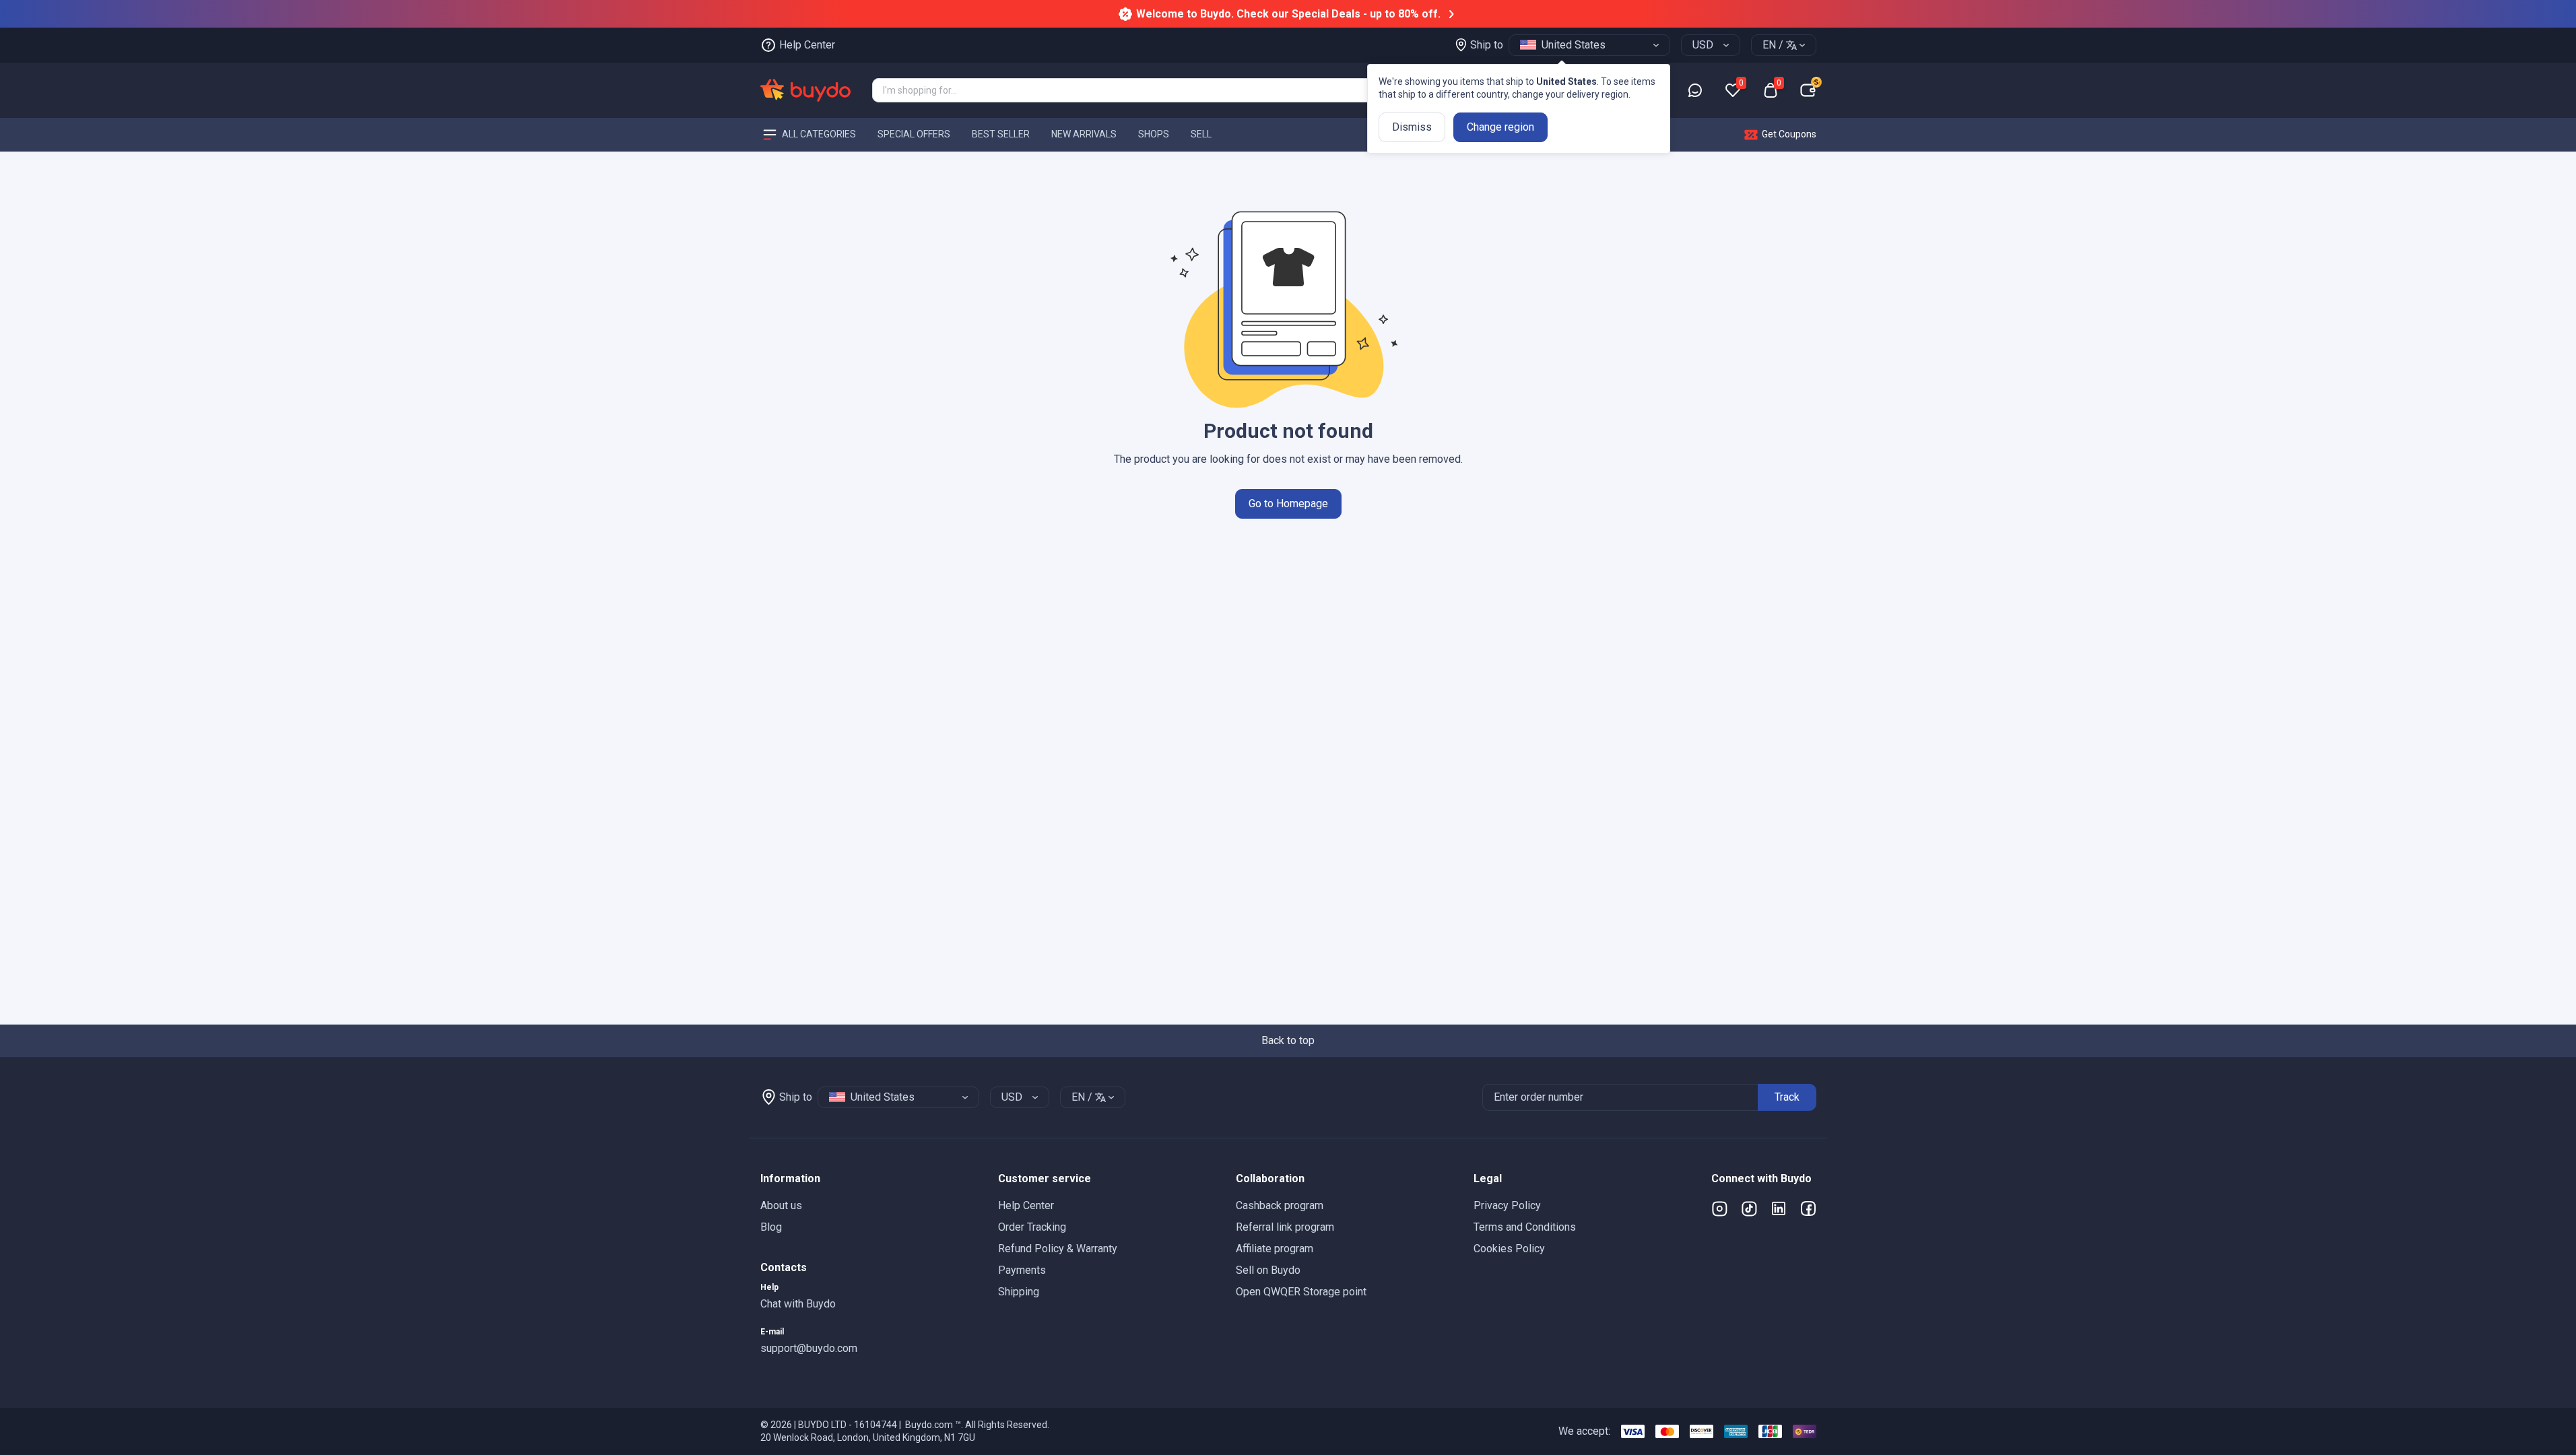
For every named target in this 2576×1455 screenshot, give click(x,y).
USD (1703, 45)
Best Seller (1001, 134)
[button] (868, 1179)
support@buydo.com (809, 1348)
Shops (1154, 134)
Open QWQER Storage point (1301, 1292)
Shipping (1019, 1292)
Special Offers (914, 134)
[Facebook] (1808, 1208)
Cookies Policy (1509, 1249)
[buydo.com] (805, 90)
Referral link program (1285, 1227)
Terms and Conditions (1525, 1227)
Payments (1022, 1270)
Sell (1201, 134)
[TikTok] (1749, 1208)
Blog (771, 1227)
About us (781, 1205)
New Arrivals (1084, 134)
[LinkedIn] (1779, 1208)
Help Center (1026, 1205)
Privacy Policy (1507, 1205)
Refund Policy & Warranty (1058, 1249)
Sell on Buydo (1268, 1270)
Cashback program (1280, 1205)
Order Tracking (1032, 1227)
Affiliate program (1275, 1249)
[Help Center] (1695, 90)
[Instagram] (1719, 1208)
